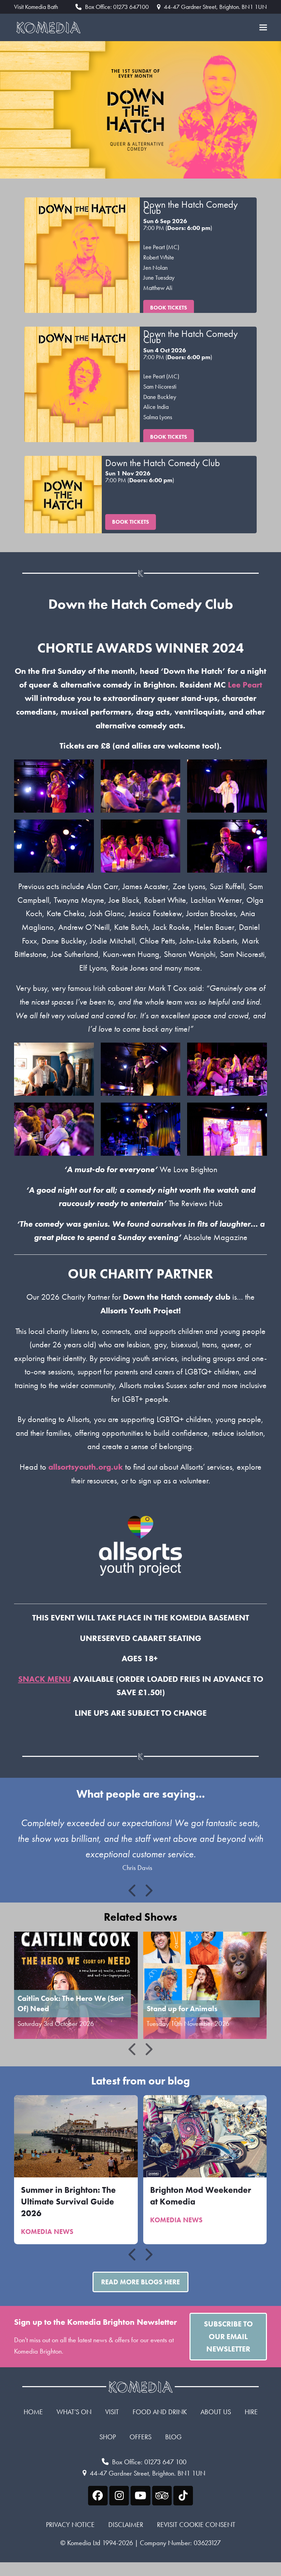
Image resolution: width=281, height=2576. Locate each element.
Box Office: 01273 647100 (117, 7)
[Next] (148, 1891)
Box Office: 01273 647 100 (149, 2462)
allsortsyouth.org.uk (86, 1467)
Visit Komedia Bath (36, 7)
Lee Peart (245, 685)
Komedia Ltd (84, 2543)
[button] (263, 28)
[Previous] (133, 1891)
